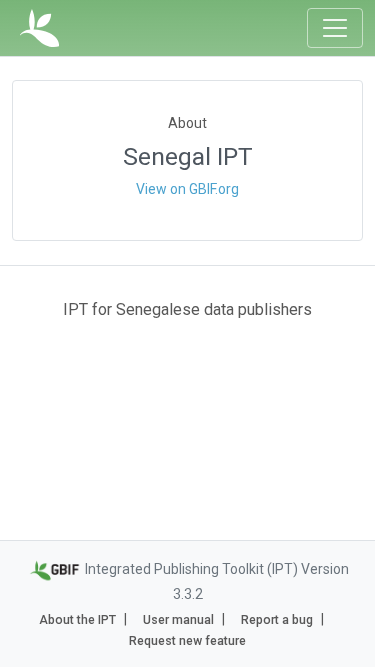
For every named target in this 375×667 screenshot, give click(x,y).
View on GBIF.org (187, 189)
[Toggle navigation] (335, 28)
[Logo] (39, 28)
